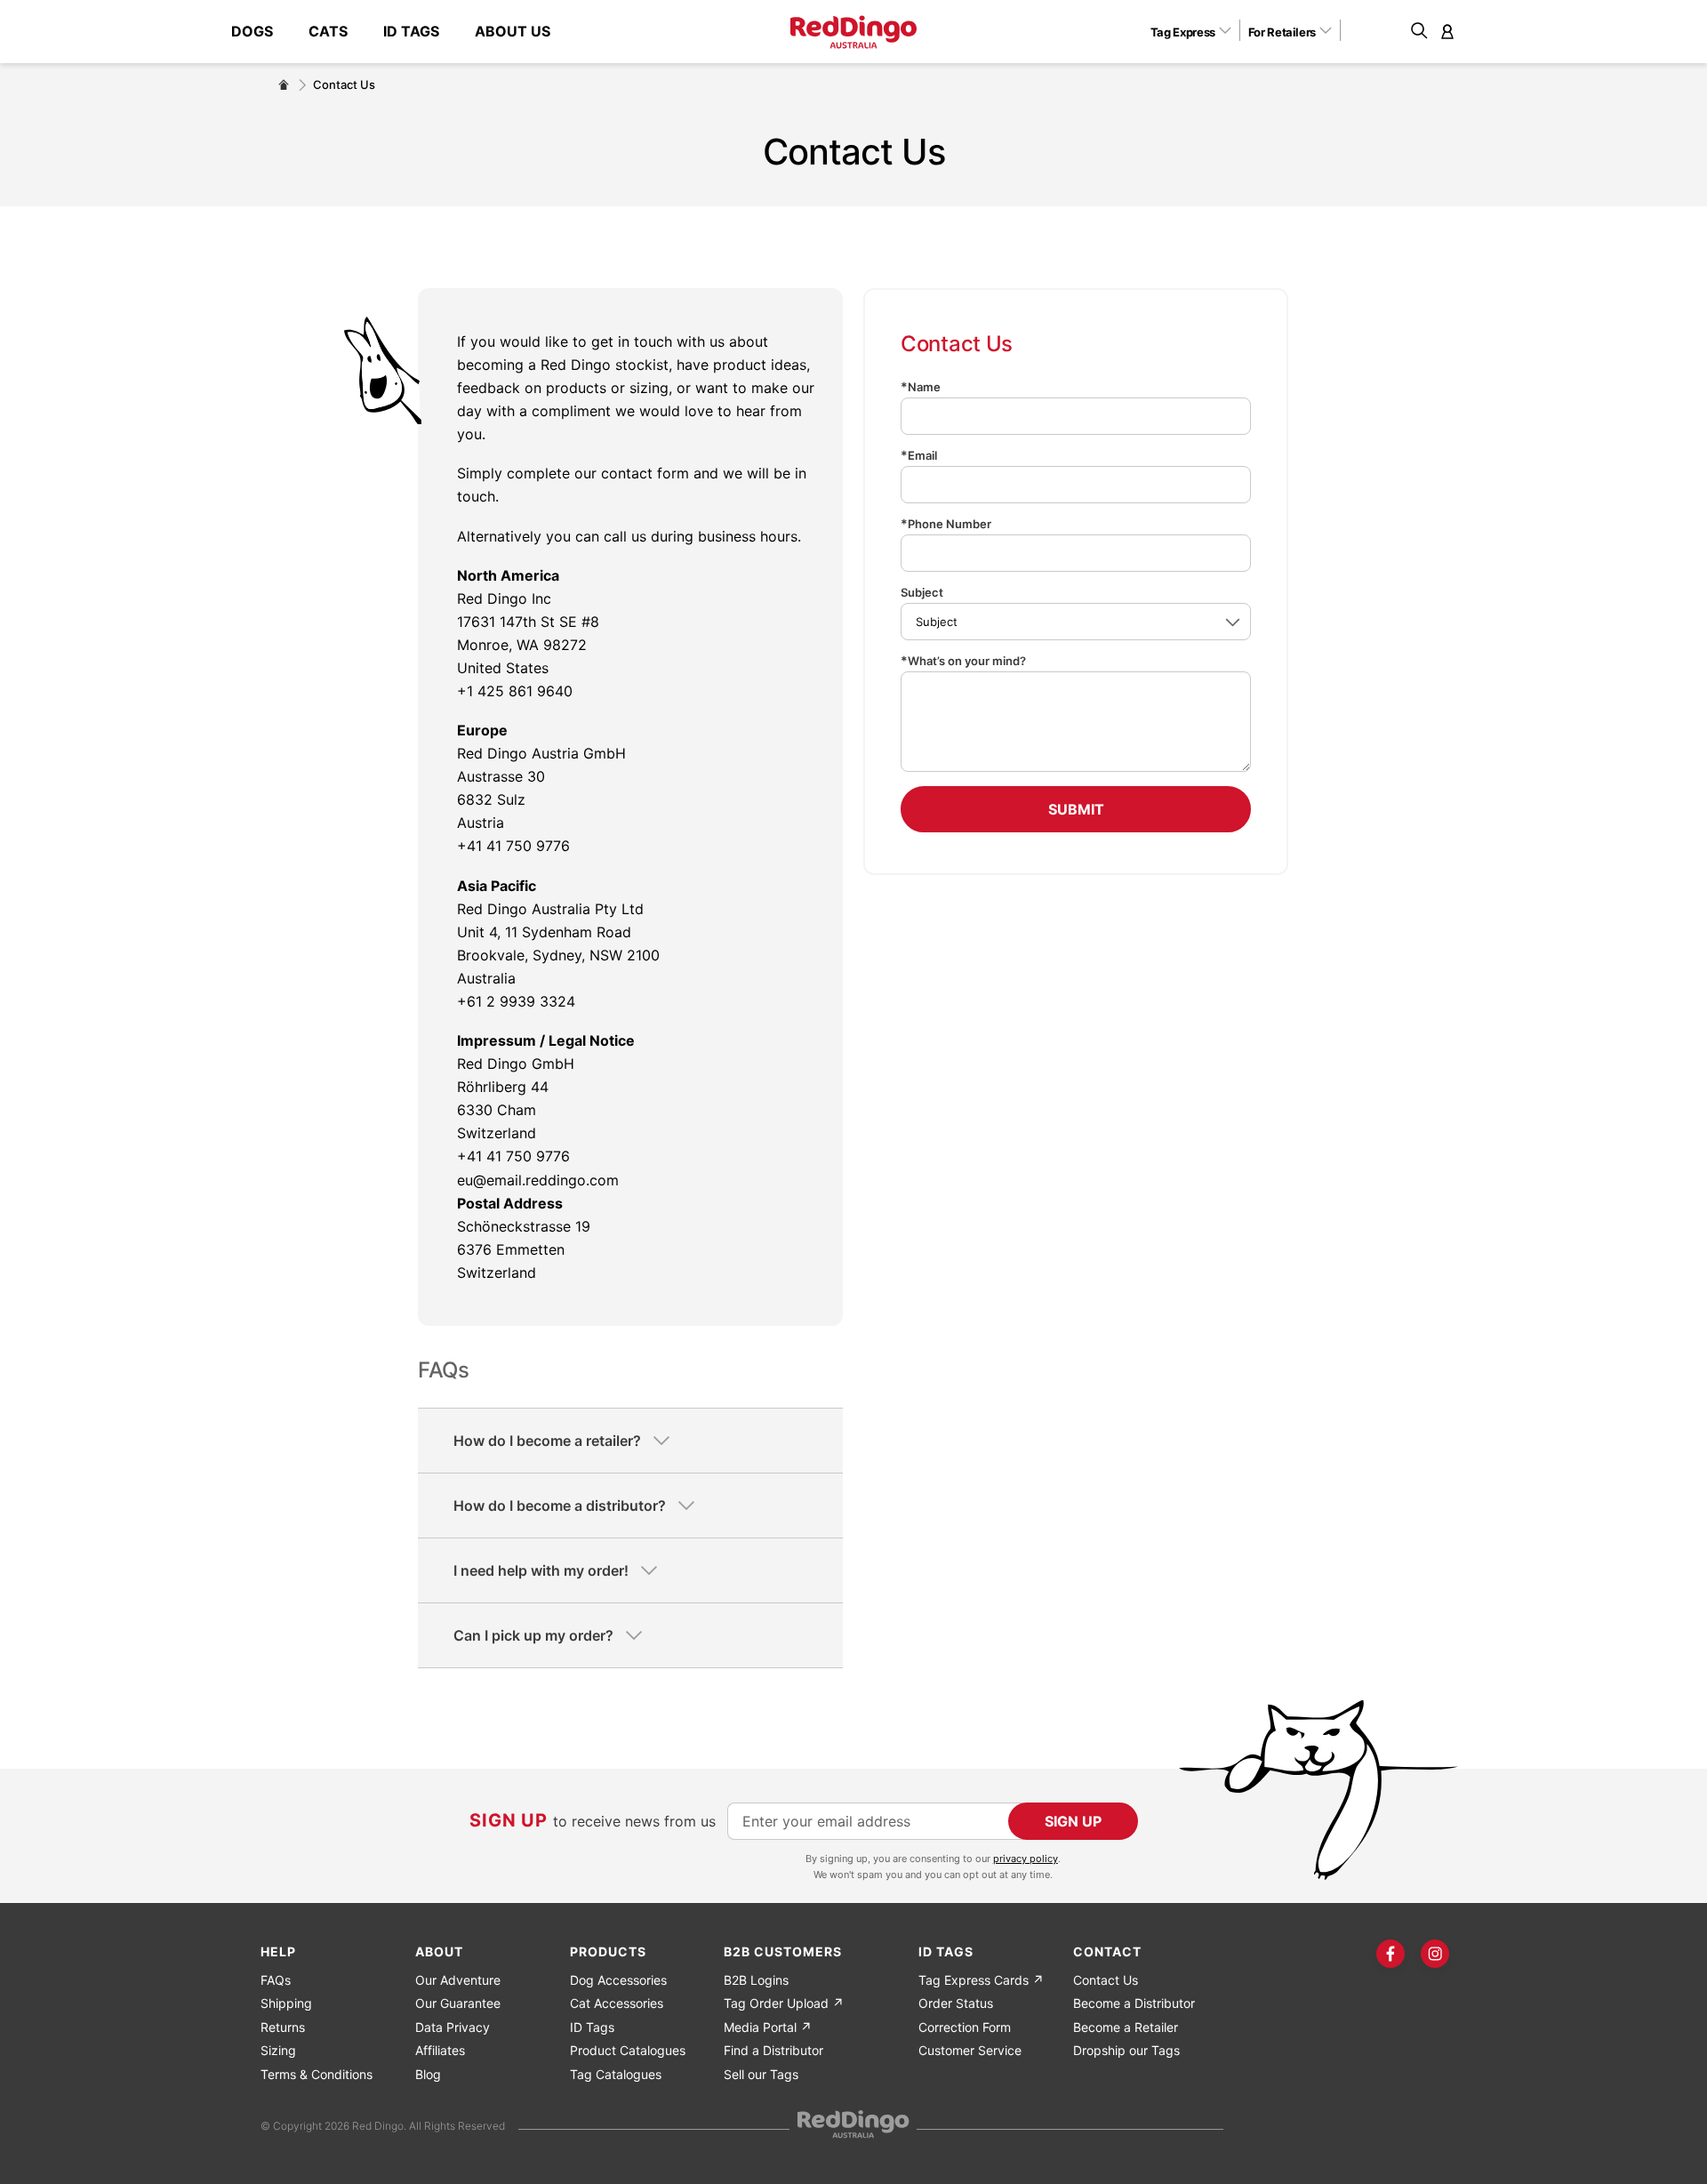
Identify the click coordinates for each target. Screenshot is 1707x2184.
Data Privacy (453, 2027)
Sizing (278, 2050)
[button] (1197, 31)
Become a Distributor (1134, 2003)
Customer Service (970, 2050)
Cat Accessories (617, 2003)
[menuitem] (261, 32)
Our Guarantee (458, 2003)
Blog (428, 2074)
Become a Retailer (1126, 2027)
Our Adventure (458, 1980)
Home (284, 84)
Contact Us (1106, 1980)
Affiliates (440, 2050)
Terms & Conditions (317, 2074)
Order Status (956, 2003)
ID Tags (592, 2027)
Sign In (1447, 31)
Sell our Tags (761, 2074)
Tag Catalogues (616, 2074)
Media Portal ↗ (768, 2027)
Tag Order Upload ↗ (784, 2003)
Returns (283, 2027)
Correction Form (965, 2027)
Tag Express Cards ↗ (981, 1980)
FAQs (276, 1980)
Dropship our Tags (1126, 2050)
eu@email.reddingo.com (538, 1180)
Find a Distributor (773, 2050)
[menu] (400, 32)
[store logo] (853, 32)
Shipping (286, 2003)
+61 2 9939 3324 (516, 1001)
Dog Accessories (618, 1980)
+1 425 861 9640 (515, 691)
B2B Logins (756, 1980)
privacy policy (1026, 1859)
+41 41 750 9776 (513, 846)
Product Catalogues (628, 2050)
